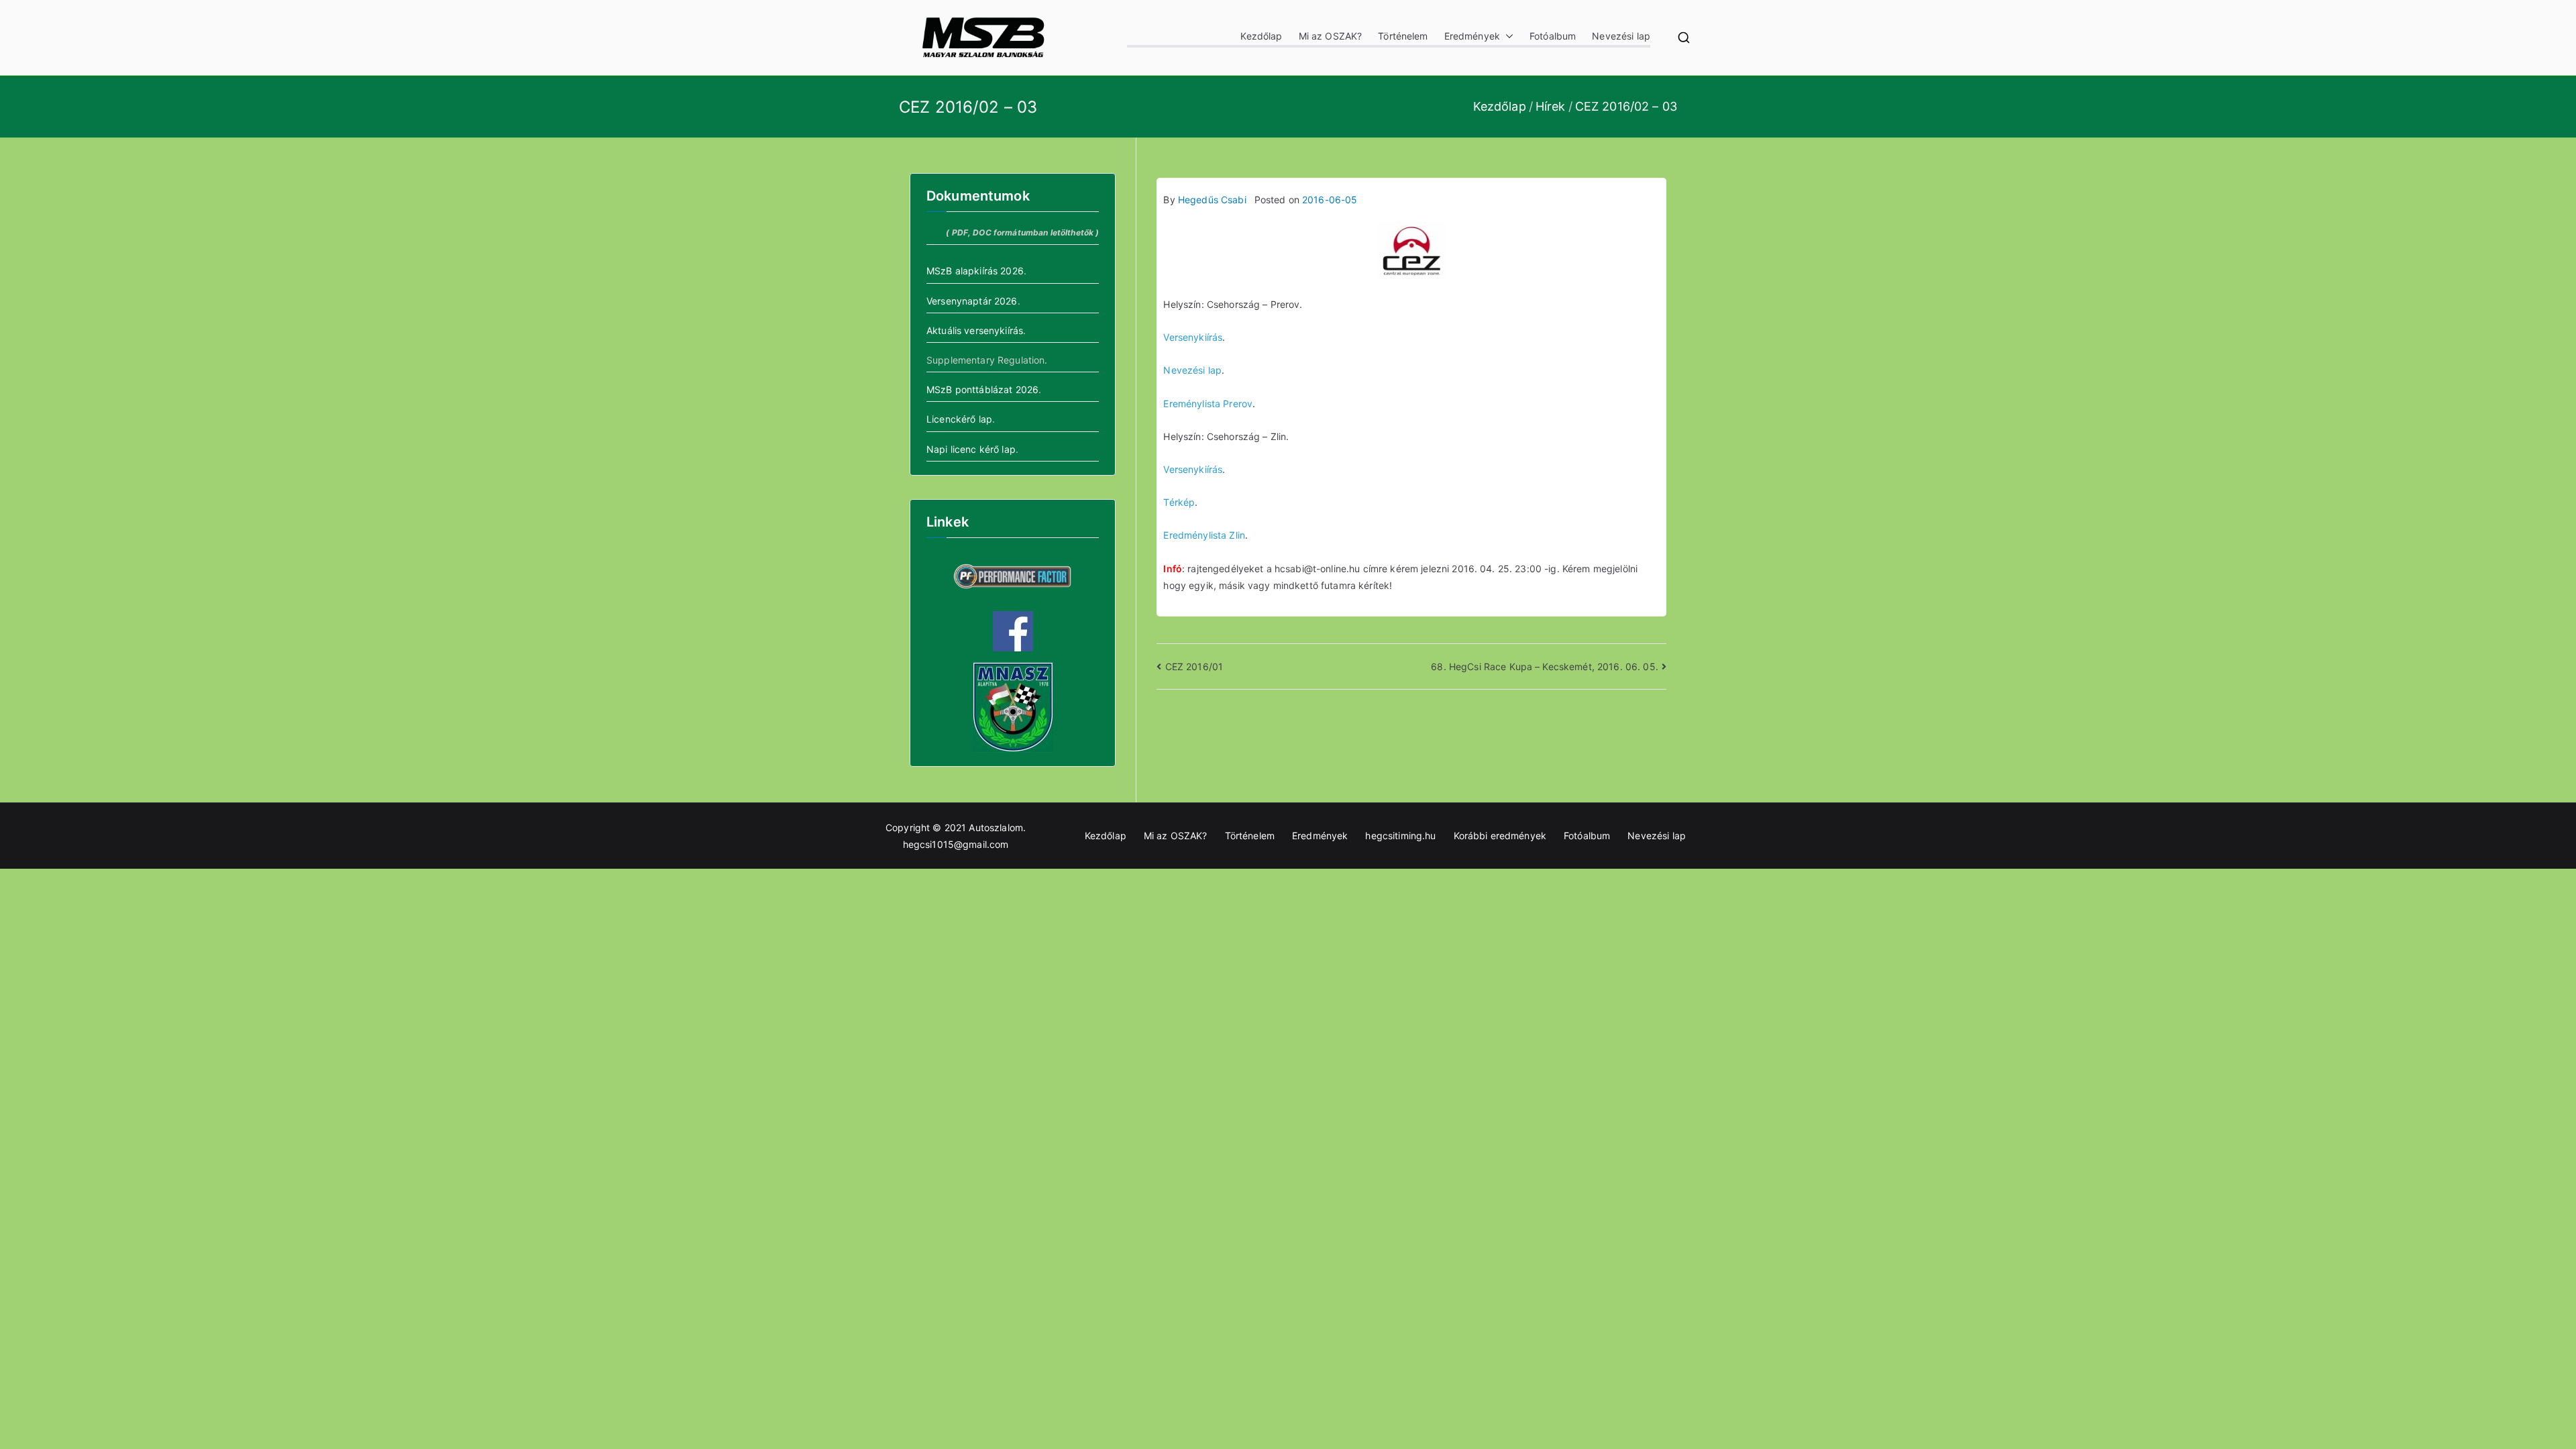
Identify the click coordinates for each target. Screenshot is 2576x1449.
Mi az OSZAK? (1331, 36)
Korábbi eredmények (1500, 836)
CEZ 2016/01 (1194, 666)
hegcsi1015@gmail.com (956, 844)
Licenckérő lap (959, 419)
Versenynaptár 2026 (972, 301)
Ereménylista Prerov (1208, 404)
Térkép (1179, 502)
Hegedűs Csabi (1212, 200)
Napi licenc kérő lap (971, 449)
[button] (1507, 36)
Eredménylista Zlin (1204, 535)
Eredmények (1472, 36)
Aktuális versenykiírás (975, 330)
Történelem (1403, 36)
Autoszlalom (996, 827)
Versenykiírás (1193, 337)
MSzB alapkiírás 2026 (975, 271)
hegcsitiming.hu (1400, 836)
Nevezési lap (1621, 36)
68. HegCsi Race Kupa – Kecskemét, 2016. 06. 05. (1545, 666)
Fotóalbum (1553, 36)
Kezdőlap (1261, 36)
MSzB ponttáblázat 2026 (982, 389)
